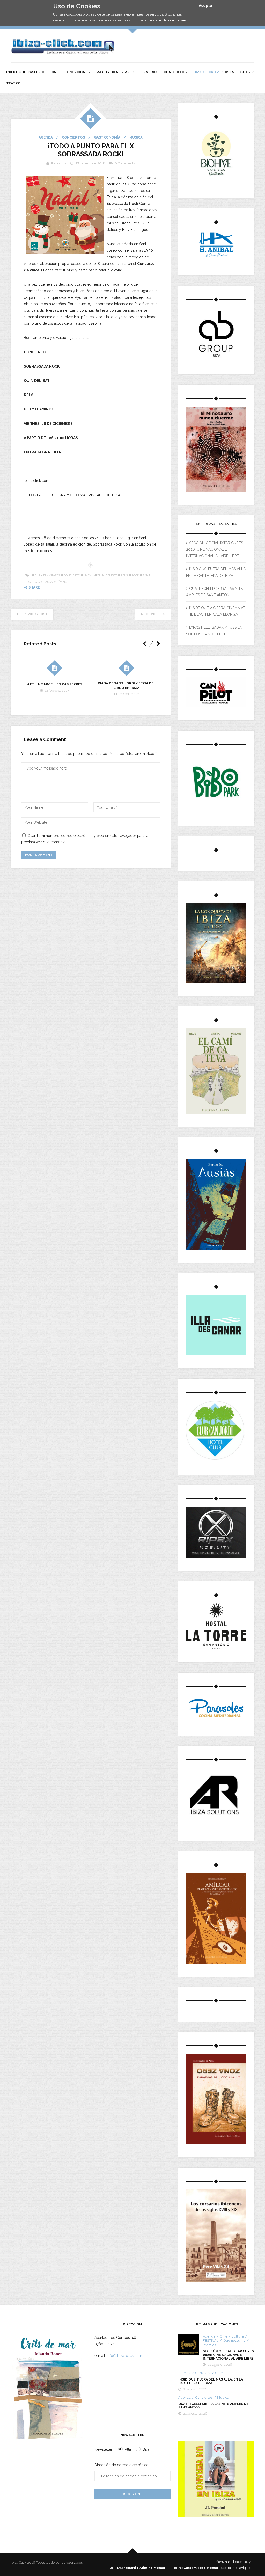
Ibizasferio (34, 72)
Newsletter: (104, 2449)
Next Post (150, 614)
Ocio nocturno (234, 2341)
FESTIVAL (211, 2341)
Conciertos (175, 72)
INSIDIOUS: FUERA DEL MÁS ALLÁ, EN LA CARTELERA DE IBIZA (211, 2381)
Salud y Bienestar (113, 72)
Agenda (46, 137)
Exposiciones (77, 72)
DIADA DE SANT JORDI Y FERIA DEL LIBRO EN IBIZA (127, 685)
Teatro (13, 83)
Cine (54, 72)
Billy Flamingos (47, 575)
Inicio (12, 72)
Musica (136, 137)
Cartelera (203, 2373)
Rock (135, 575)
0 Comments (125, 163)
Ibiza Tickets (237, 72)
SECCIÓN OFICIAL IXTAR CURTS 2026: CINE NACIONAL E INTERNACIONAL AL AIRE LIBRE (215, 549)
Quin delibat (107, 575)
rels (124, 575)
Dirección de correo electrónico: (122, 2465)
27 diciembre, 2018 (90, 163)
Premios (209, 2345)
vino (64, 582)
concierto (72, 575)
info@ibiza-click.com (124, 2356)
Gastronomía (107, 137)
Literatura (147, 72)
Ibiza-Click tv (206, 72)
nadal (89, 575)
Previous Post (35, 614)
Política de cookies (172, 20)
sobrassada (47, 582)
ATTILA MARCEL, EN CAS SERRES (55, 684)
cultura (238, 2336)
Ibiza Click (59, 163)
